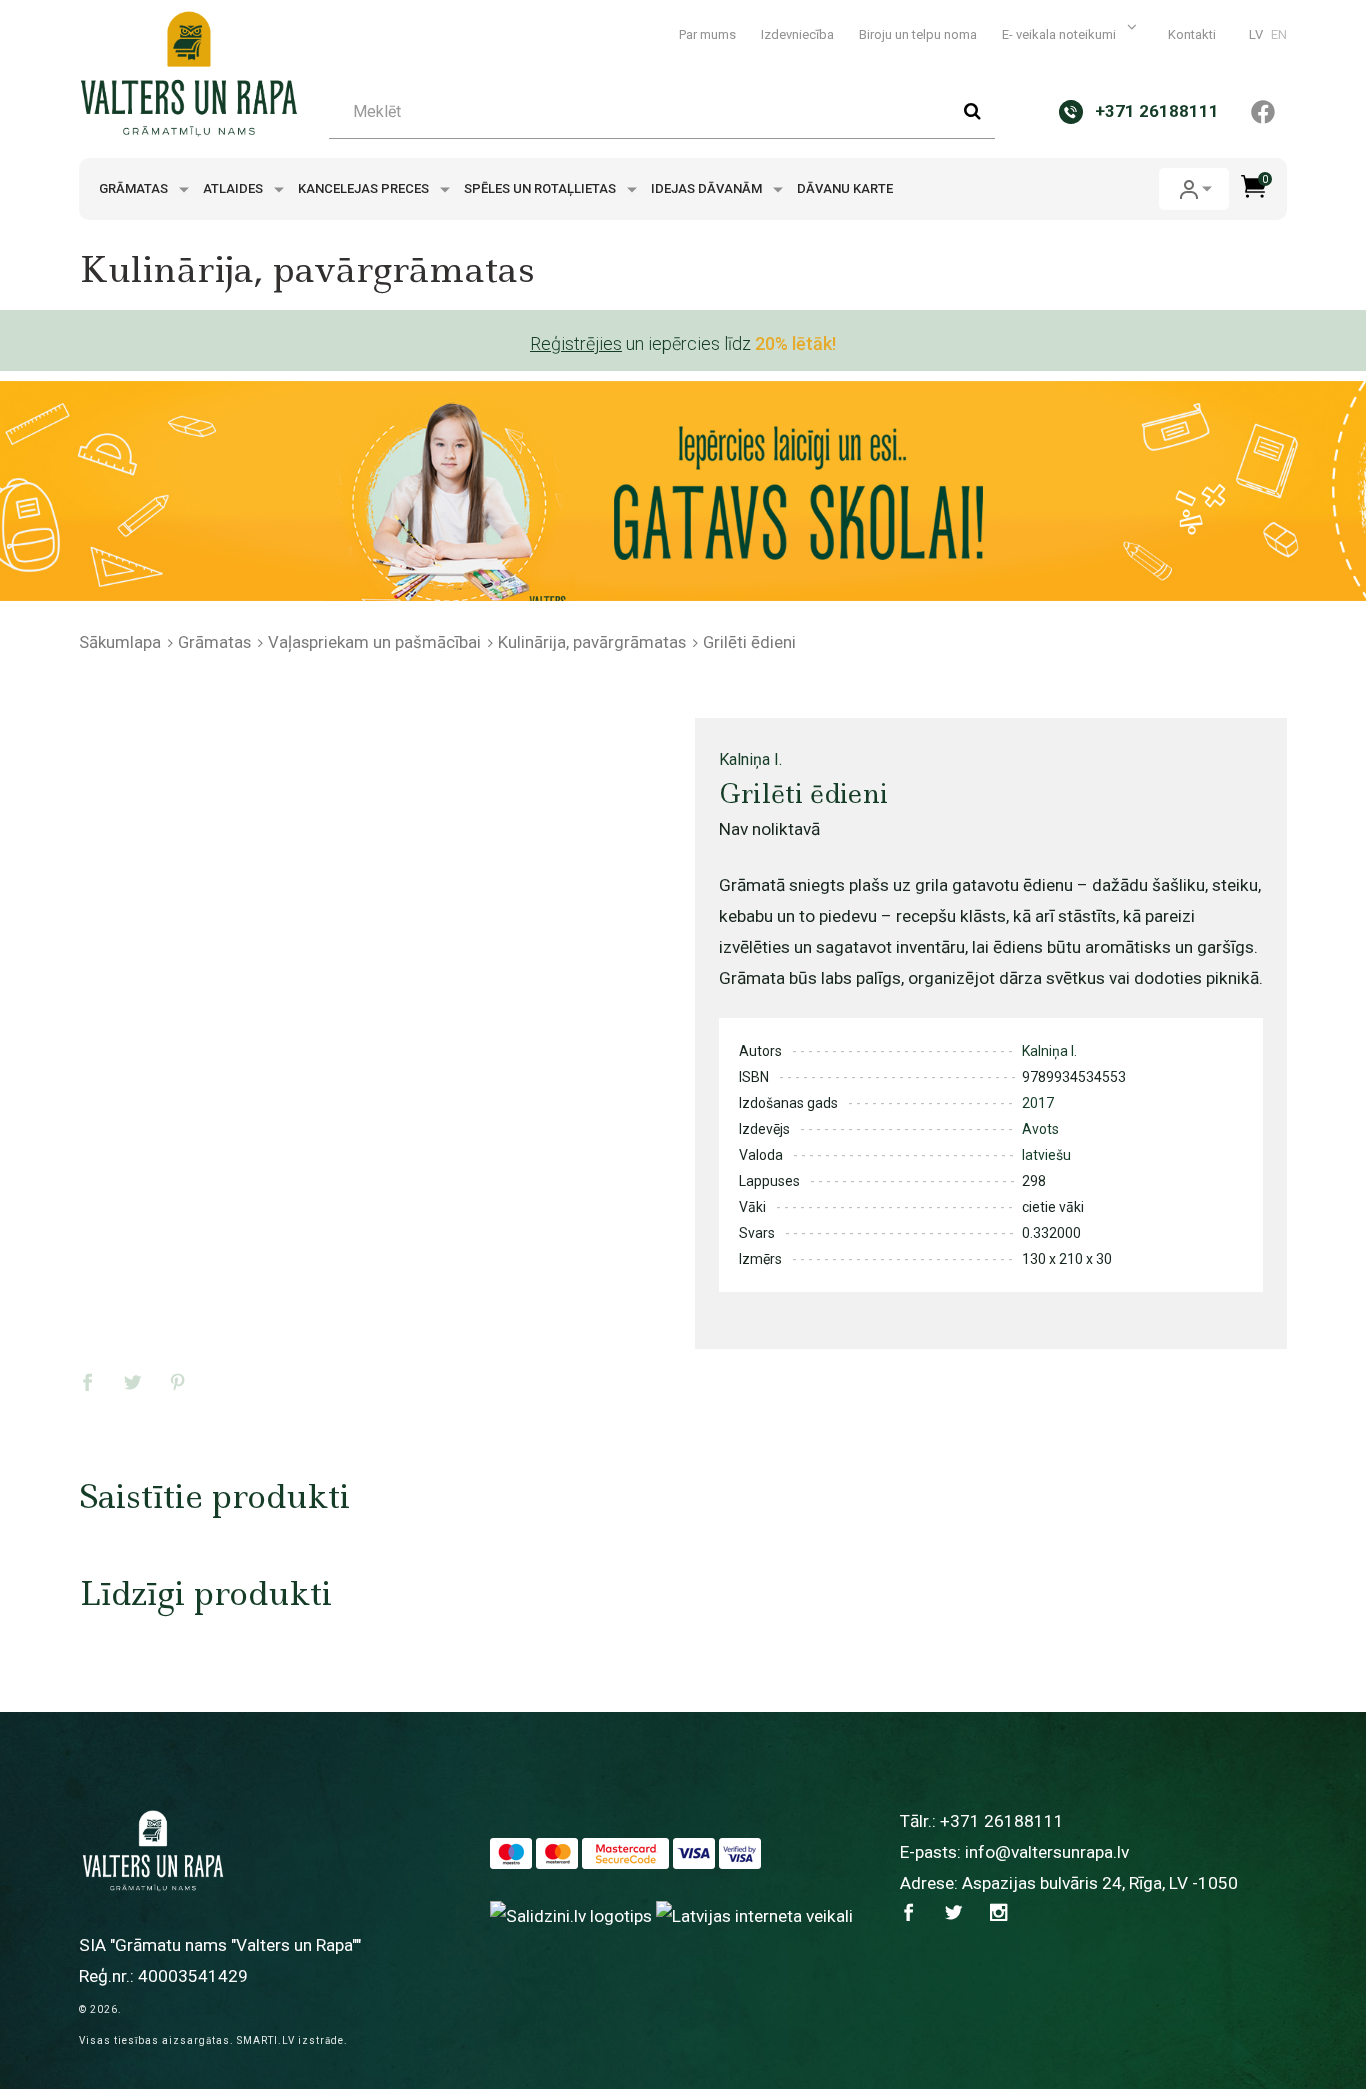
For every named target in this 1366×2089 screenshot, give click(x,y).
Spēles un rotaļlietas (541, 188)
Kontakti (1192, 34)
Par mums (707, 34)
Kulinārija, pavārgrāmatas (592, 642)
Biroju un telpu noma (918, 34)
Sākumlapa (120, 642)
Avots (1040, 1129)
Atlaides (234, 188)
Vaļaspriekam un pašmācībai (374, 642)
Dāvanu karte (845, 188)
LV (1256, 34)
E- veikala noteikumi (1060, 34)
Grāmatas (135, 188)
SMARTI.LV (266, 2040)
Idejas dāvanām (708, 188)
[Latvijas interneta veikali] (754, 1915)
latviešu (1046, 1155)
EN (1279, 34)
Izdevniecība (797, 34)
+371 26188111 (1002, 1821)
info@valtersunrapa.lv (1047, 1852)
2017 (1038, 1103)
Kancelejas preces (365, 188)
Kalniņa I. (750, 759)
